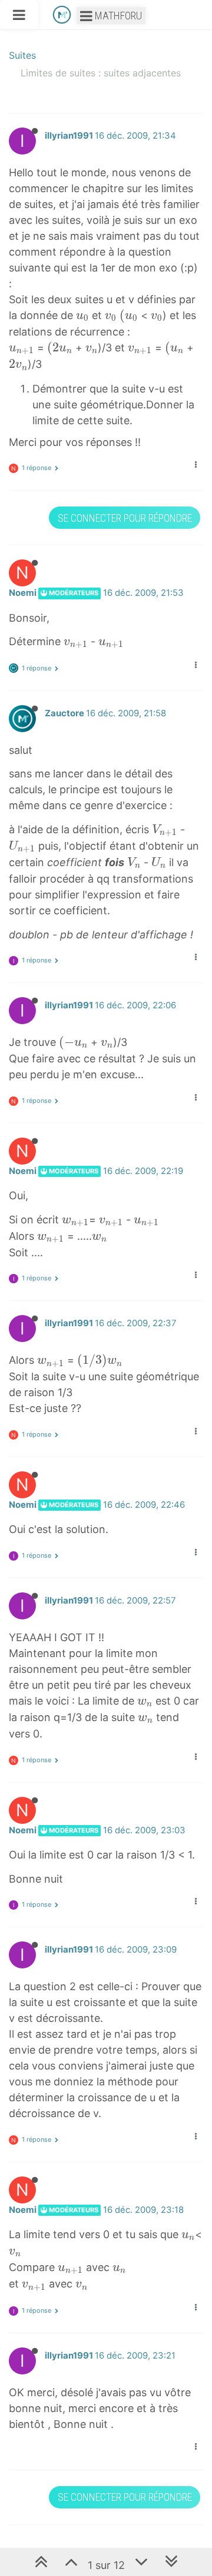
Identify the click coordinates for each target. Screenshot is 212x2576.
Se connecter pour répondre (125, 518)
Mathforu (117, 16)
